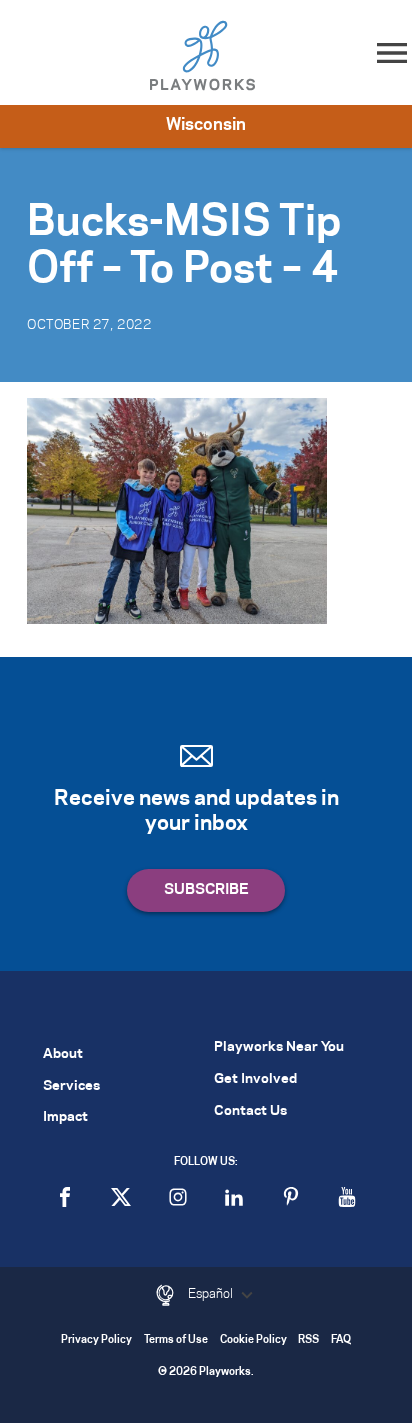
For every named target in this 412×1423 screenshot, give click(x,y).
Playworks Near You (279, 1047)
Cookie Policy (253, 1340)
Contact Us (250, 1111)
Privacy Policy (96, 1340)
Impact (65, 1117)
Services (71, 1086)
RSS (308, 1340)
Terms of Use (176, 1340)
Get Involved (255, 1079)
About (63, 1054)
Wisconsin (206, 125)
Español (212, 1294)
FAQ (341, 1340)
